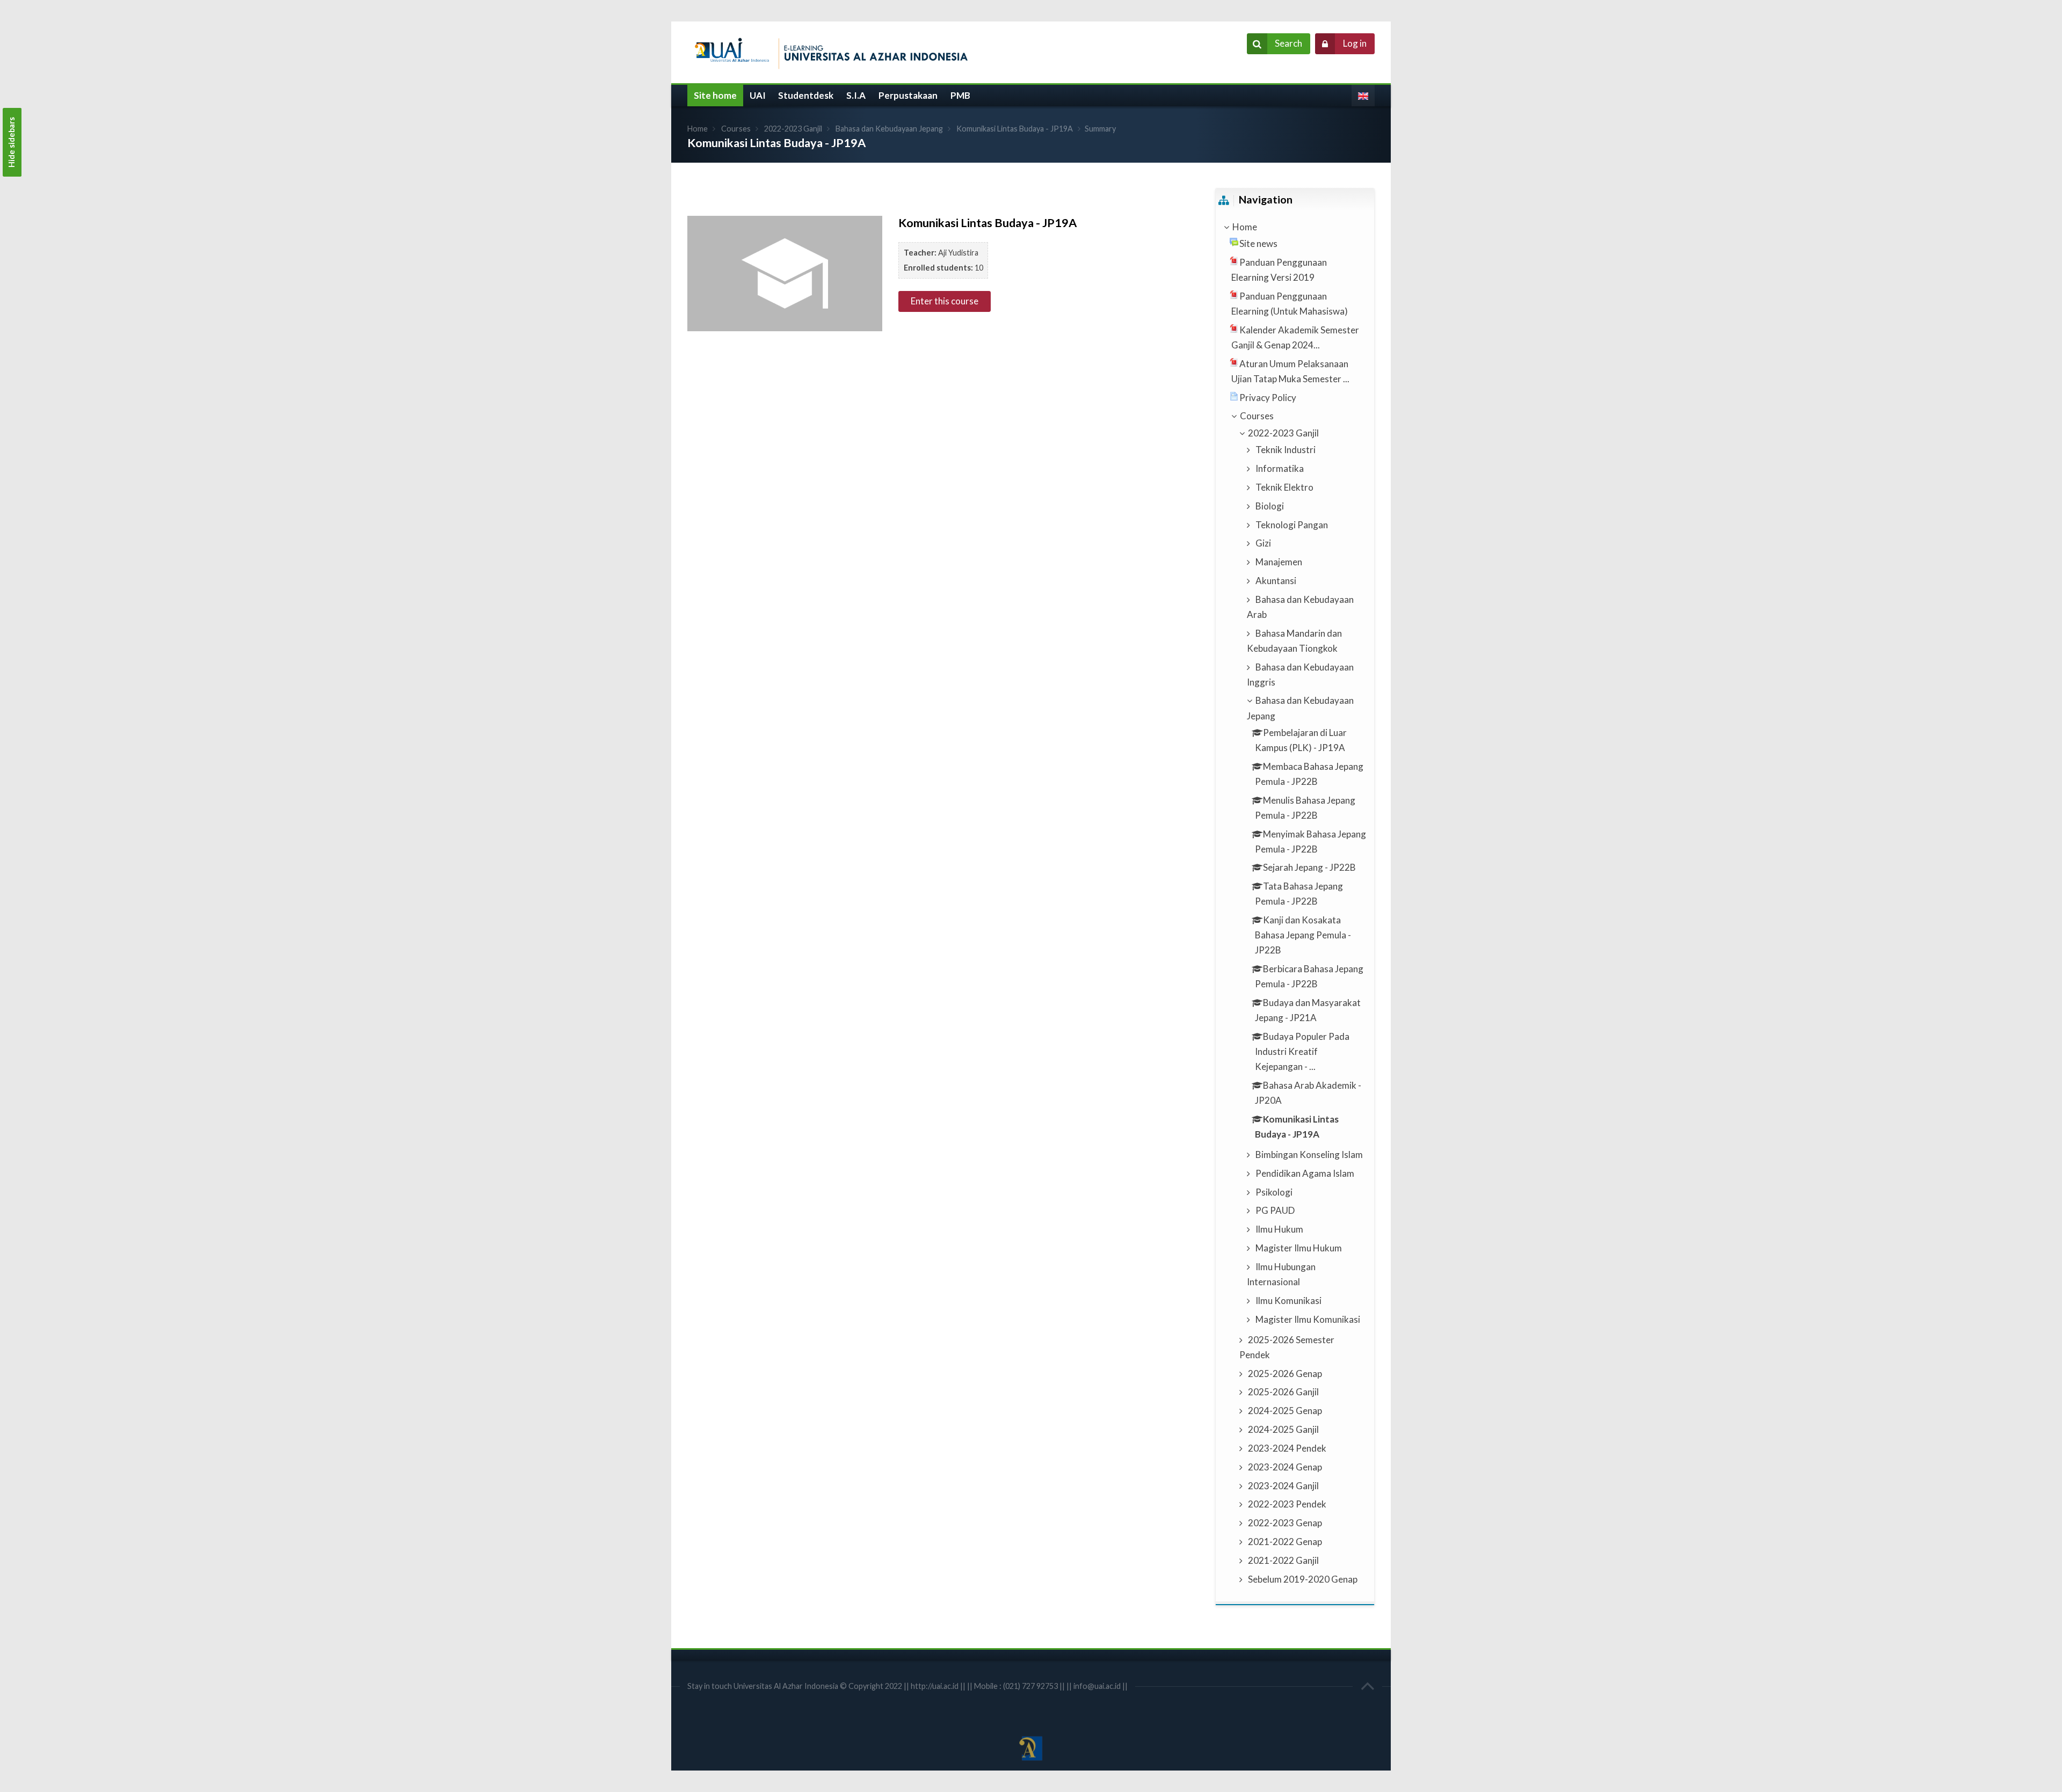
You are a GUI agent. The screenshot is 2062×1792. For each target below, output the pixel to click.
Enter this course (945, 301)
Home (698, 129)
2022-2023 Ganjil (793, 129)
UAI (758, 95)
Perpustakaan (908, 95)
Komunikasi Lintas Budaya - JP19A (1015, 129)
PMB (960, 95)
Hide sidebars (12, 142)
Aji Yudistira (958, 253)
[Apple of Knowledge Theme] (835, 51)
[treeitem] (1295, 227)
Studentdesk (806, 95)
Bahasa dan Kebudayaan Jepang (889, 129)
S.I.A (856, 95)
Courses (736, 129)
